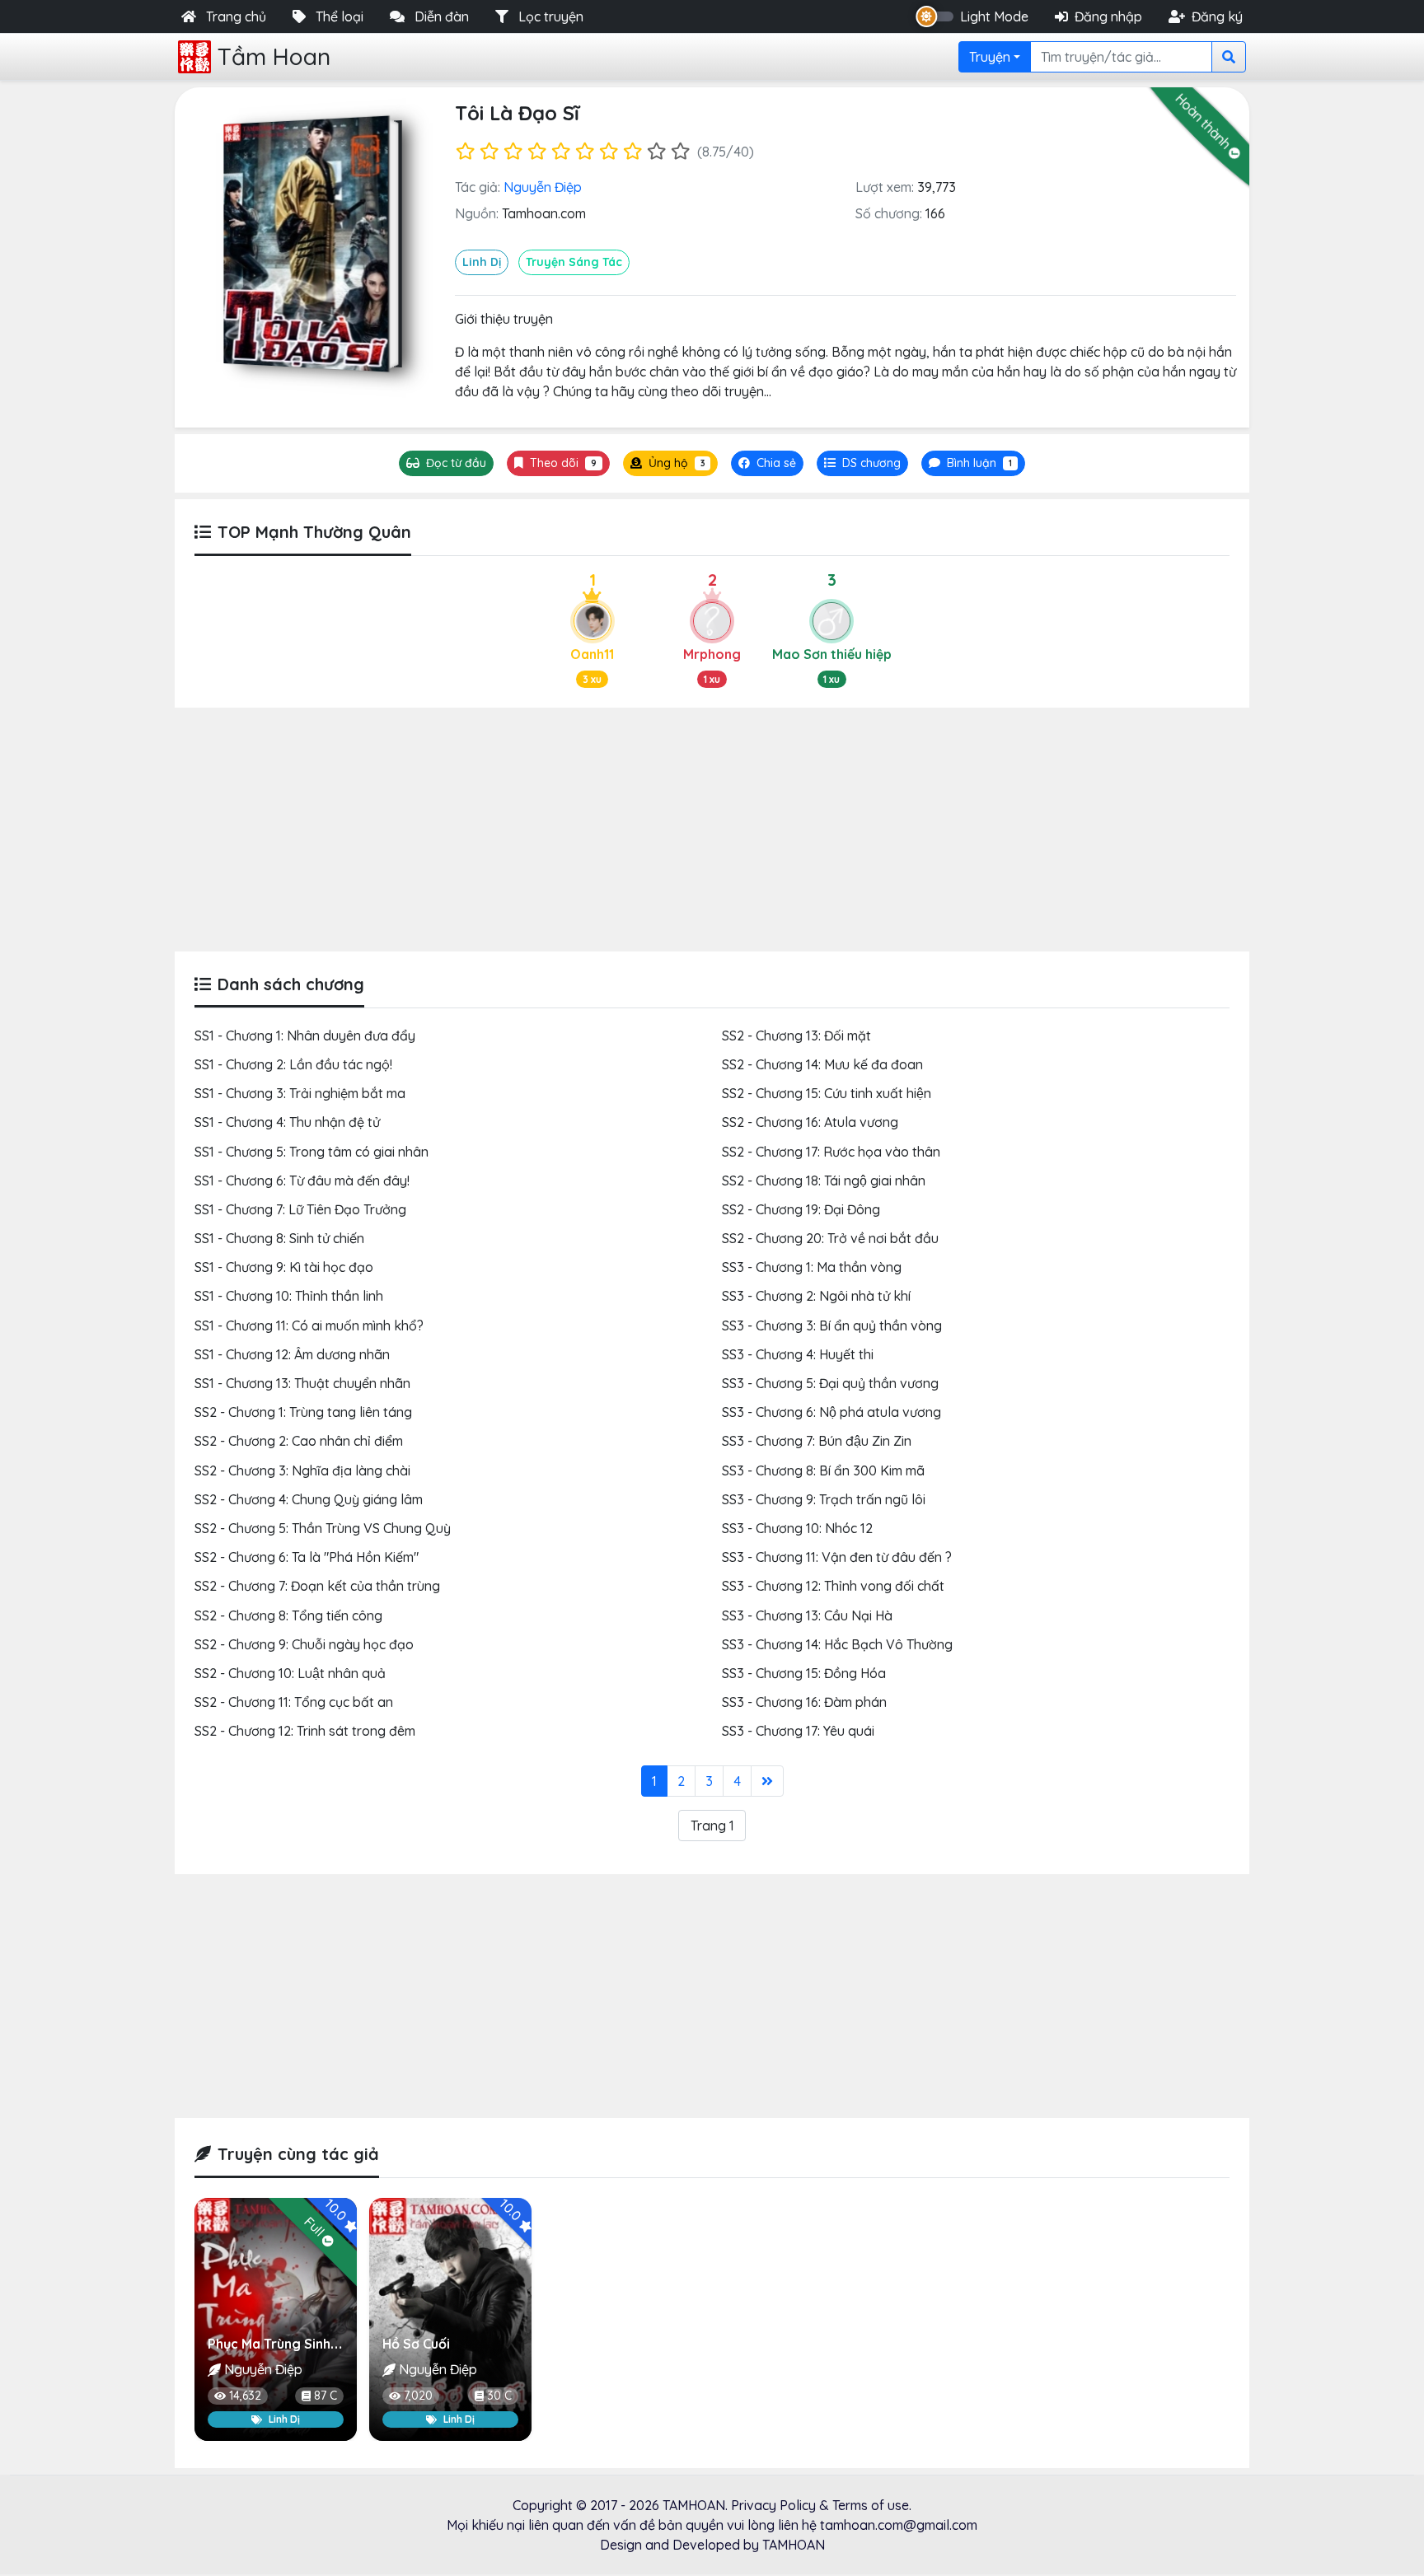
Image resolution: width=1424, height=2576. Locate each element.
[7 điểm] (609, 151)
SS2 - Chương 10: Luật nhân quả (290, 1673)
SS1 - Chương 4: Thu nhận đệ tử (287, 1122)
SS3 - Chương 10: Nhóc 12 (797, 1528)
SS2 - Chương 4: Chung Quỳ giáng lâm (309, 1499)
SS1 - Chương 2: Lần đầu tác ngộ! (293, 1064)
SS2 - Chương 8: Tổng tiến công (288, 1615)
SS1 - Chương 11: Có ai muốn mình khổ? (309, 1325)
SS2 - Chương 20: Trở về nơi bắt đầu (830, 1238)
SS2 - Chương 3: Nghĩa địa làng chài (302, 1470)
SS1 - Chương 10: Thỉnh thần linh (289, 1296)
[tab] (862, 463)
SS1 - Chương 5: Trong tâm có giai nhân (311, 1152)
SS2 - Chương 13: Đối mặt (796, 1036)
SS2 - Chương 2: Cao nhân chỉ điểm (299, 1441)
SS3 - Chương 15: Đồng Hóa (804, 1673)
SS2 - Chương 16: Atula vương (810, 1122)
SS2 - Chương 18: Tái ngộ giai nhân (824, 1180)
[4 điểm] (537, 151)
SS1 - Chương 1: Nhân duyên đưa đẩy (305, 1036)
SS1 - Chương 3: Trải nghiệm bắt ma (300, 1093)
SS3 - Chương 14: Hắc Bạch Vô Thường (837, 1644)
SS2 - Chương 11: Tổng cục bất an (294, 1702)
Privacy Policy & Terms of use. (821, 2505)
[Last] (767, 1781)
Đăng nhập (1108, 16)
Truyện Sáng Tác (574, 262)
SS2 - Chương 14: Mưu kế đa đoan (822, 1064)
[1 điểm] (465, 151)
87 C (326, 2396)
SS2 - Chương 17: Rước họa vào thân (831, 1152)
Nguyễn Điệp (543, 187)
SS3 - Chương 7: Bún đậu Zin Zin (817, 1441)
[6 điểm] (585, 151)
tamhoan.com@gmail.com (899, 2525)
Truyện (990, 57)
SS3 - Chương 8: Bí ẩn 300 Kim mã (823, 1470)
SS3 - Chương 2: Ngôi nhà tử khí (816, 1296)
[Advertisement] (712, 830)
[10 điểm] (680, 151)
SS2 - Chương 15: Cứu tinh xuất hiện (827, 1093)
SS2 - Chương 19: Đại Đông (801, 1209)
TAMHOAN (694, 2505)
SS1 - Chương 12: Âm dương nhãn (292, 1354)
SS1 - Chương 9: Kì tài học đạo (284, 1267)
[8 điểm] (632, 151)
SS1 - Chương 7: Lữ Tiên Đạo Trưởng (300, 1209)
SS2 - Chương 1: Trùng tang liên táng (303, 1412)
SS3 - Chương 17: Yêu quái (798, 1731)
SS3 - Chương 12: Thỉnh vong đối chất (833, 1586)
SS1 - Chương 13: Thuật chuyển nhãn (302, 1383)
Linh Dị (482, 262)
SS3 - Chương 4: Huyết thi (798, 1354)
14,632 (245, 2396)
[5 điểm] (561, 151)
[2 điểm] (489, 151)
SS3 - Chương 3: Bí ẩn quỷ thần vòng (832, 1325)
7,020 (418, 2396)
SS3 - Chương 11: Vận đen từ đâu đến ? (837, 1557)
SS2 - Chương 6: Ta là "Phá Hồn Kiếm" (307, 1557)
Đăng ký (1217, 16)
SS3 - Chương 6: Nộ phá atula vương (831, 1412)
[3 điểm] (513, 151)
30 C (499, 2396)
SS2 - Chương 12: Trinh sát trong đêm (305, 1731)
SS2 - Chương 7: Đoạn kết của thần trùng (317, 1586)
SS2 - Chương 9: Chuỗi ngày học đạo (304, 1644)
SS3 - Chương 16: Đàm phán (804, 1702)
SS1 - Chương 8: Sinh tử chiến (279, 1238)
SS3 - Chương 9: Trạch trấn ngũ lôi (824, 1499)
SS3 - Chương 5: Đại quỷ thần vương (830, 1383)
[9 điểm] (656, 151)
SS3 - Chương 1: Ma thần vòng (812, 1267)
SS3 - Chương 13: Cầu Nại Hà (807, 1615)
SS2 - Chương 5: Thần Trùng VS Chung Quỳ (323, 1528)
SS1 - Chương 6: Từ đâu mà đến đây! (302, 1180)
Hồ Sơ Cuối (416, 2344)
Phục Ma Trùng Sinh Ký (279, 2344)
